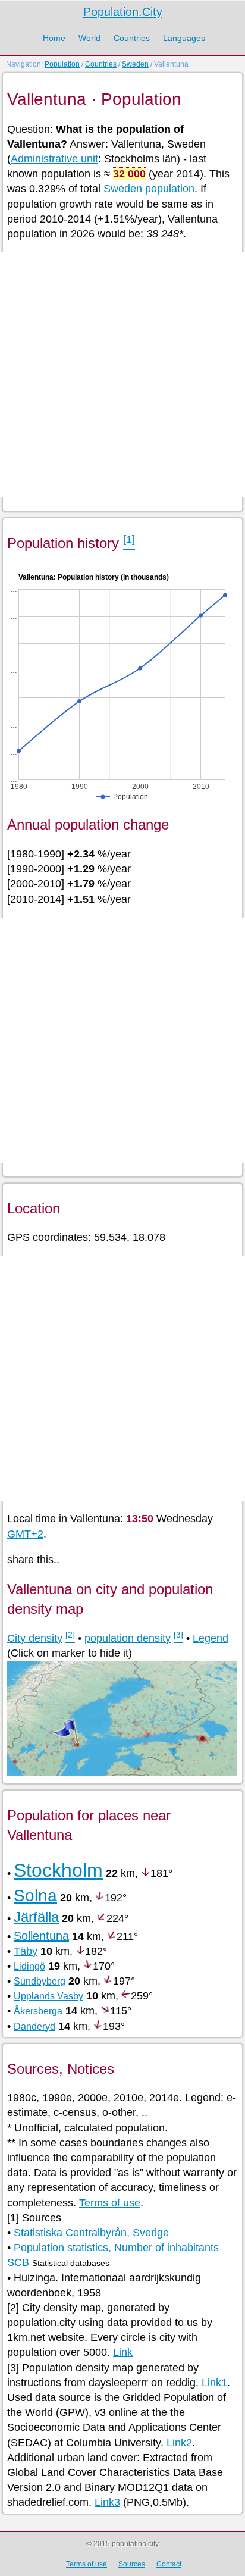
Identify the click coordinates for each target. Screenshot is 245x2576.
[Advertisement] (122, 375)
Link (123, 2352)
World (89, 38)
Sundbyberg (40, 1981)
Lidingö (29, 1966)
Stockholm (58, 1870)
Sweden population (149, 189)
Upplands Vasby (48, 1996)
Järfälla (36, 1917)
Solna (35, 1896)
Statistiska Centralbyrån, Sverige (91, 2233)
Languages (184, 38)
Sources (132, 2564)
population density (128, 1638)
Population (62, 64)
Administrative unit (54, 159)
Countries (132, 38)
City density (35, 1638)
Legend (211, 1638)
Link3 (107, 2502)
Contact (169, 2564)
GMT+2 (25, 1534)
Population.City (123, 12)
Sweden (135, 64)
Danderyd (34, 2026)
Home (54, 38)
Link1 (214, 2383)
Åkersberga (38, 2011)
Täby (26, 1951)
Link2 (179, 2443)
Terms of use (110, 2203)
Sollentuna (41, 1936)
